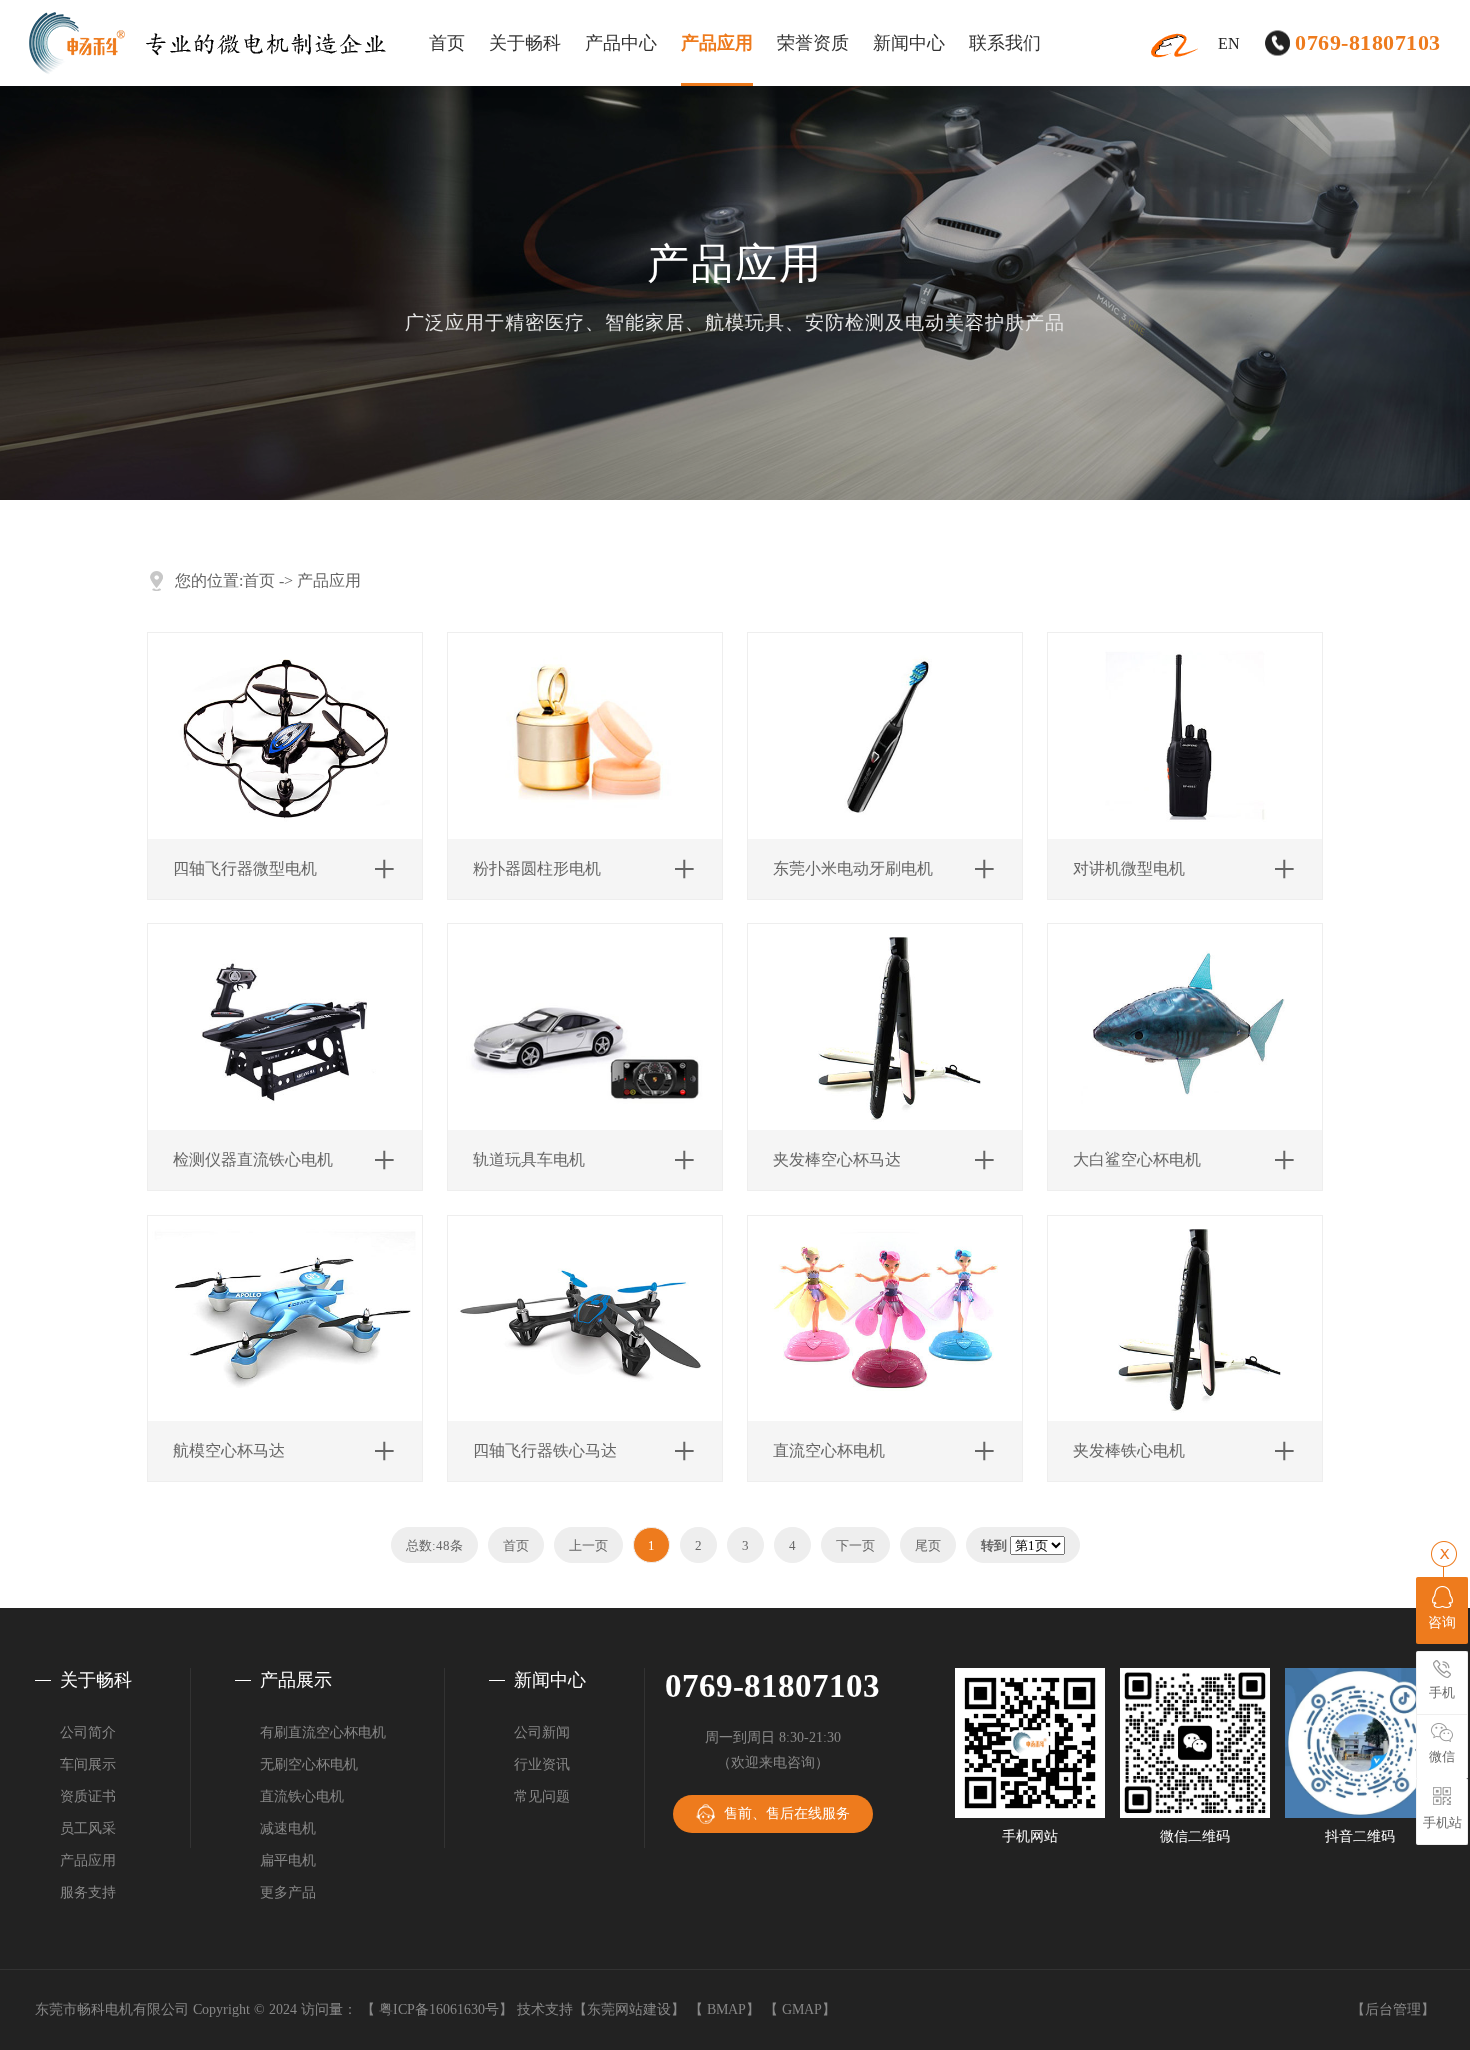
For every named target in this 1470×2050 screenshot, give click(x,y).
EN (1229, 43)
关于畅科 (525, 43)
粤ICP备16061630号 (439, 2009)
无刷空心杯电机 (309, 1764)
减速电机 (288, 1828)
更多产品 (288, 1892)
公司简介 (88, 1732)
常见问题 (542, 1796)
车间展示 (88, 1764)
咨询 (1442, 1622)
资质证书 (88, 1796)
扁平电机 (288, 1860)
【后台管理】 (1393, 2009)
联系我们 (1005, 43)
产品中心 (621, 43)
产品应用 (717, 43)
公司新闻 (542, 1732)
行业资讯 (542, 1764)
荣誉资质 (813, 43)
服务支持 (88, 1892)
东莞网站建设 (629, 2009)
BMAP (726, 2009)
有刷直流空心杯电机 (323, 1732)
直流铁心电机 (302, 1796)
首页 (447, 43)
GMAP (802, 2009)
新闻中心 (909, 43)
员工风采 (88, 1828)
